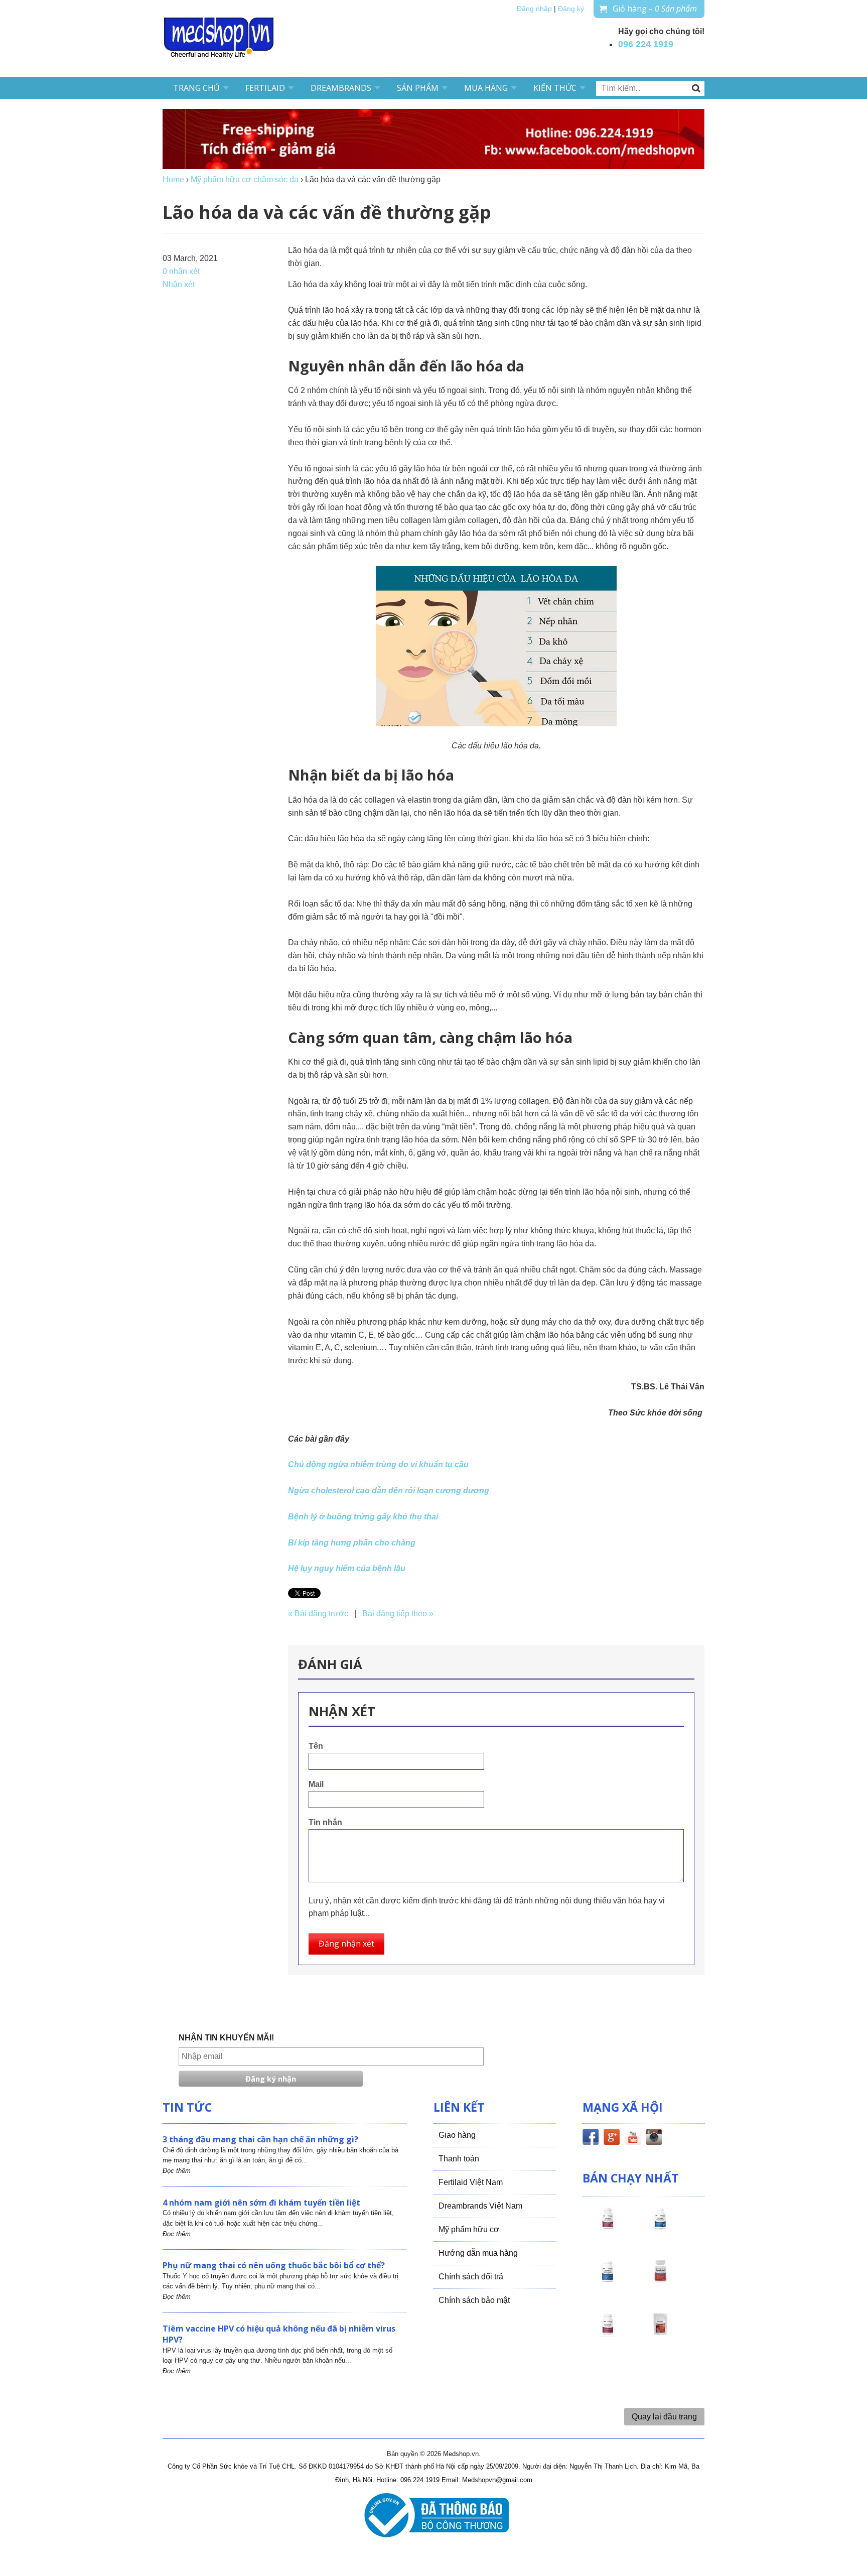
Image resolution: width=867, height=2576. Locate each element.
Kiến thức (555, 88)
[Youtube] (633, 2139)
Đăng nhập (534, 9)
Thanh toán (459, 2159)
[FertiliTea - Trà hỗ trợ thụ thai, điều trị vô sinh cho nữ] (660, 2333)
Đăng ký (571, 9)
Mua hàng (486, 88)
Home (173, 179)
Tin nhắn (325, 1822)
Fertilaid (265, 88)
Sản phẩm (418, 88)
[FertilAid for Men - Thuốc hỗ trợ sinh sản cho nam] (608, 2280)
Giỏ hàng (655, 9)
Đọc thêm (177, 2171)
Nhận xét (179, 284)
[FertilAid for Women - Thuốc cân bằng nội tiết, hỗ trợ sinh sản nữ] (660, 2280)
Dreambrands (341, 88)
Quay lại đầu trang (664, 2417)
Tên (316, 1746)
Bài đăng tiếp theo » (398, 1614)
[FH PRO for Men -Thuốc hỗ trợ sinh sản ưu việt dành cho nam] (660, 2228)
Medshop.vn (461, 2454)
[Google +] (612, 2139)
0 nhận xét (181, 271)
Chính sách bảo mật (474, 2300)
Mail (316, 1784)
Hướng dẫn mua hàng (478, 2253)
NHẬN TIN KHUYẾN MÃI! (226, 2038)
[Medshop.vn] (219, 38)
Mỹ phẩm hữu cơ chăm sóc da (245, 179)
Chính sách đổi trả (471, 2277)
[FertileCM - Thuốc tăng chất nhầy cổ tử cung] (608, 2333)
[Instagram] (654, 2139)
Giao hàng (457, 2135)
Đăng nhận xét (346, 1944)
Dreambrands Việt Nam (480, 2206)
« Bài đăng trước (318, 1614)
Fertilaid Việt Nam (471, 2182)
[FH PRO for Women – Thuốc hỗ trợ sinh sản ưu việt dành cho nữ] (608, 2228)
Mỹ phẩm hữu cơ (469, 2229)
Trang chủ (196, 88)
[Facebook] (591, 2139)
